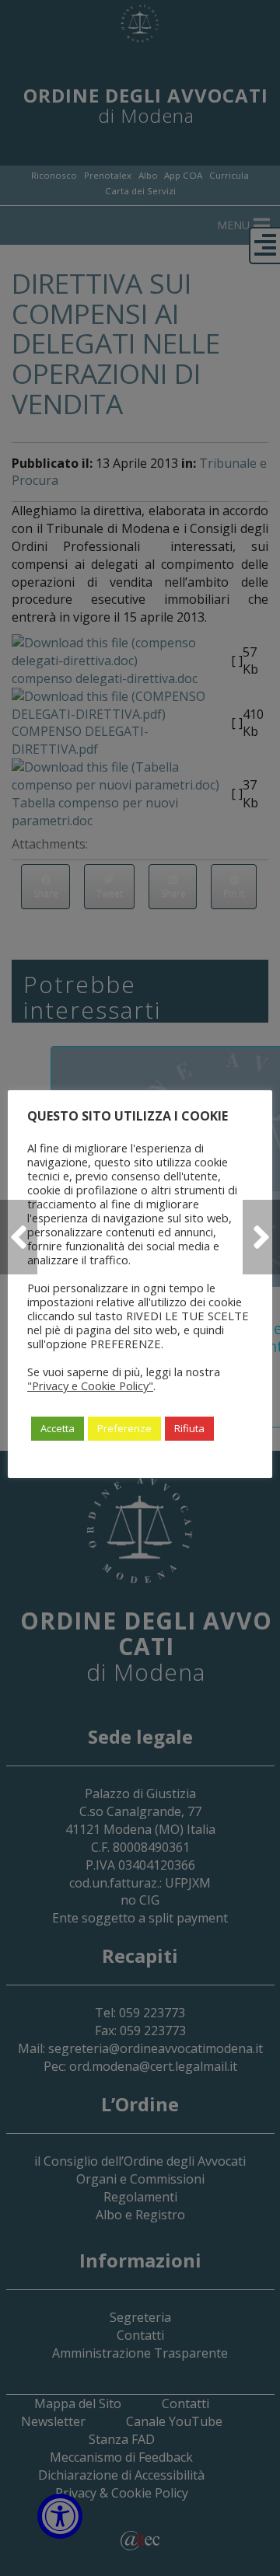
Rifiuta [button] (189, 1428)
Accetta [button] (58, 1428)
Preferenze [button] (124, 1428)
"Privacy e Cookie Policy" (90, 1386)
